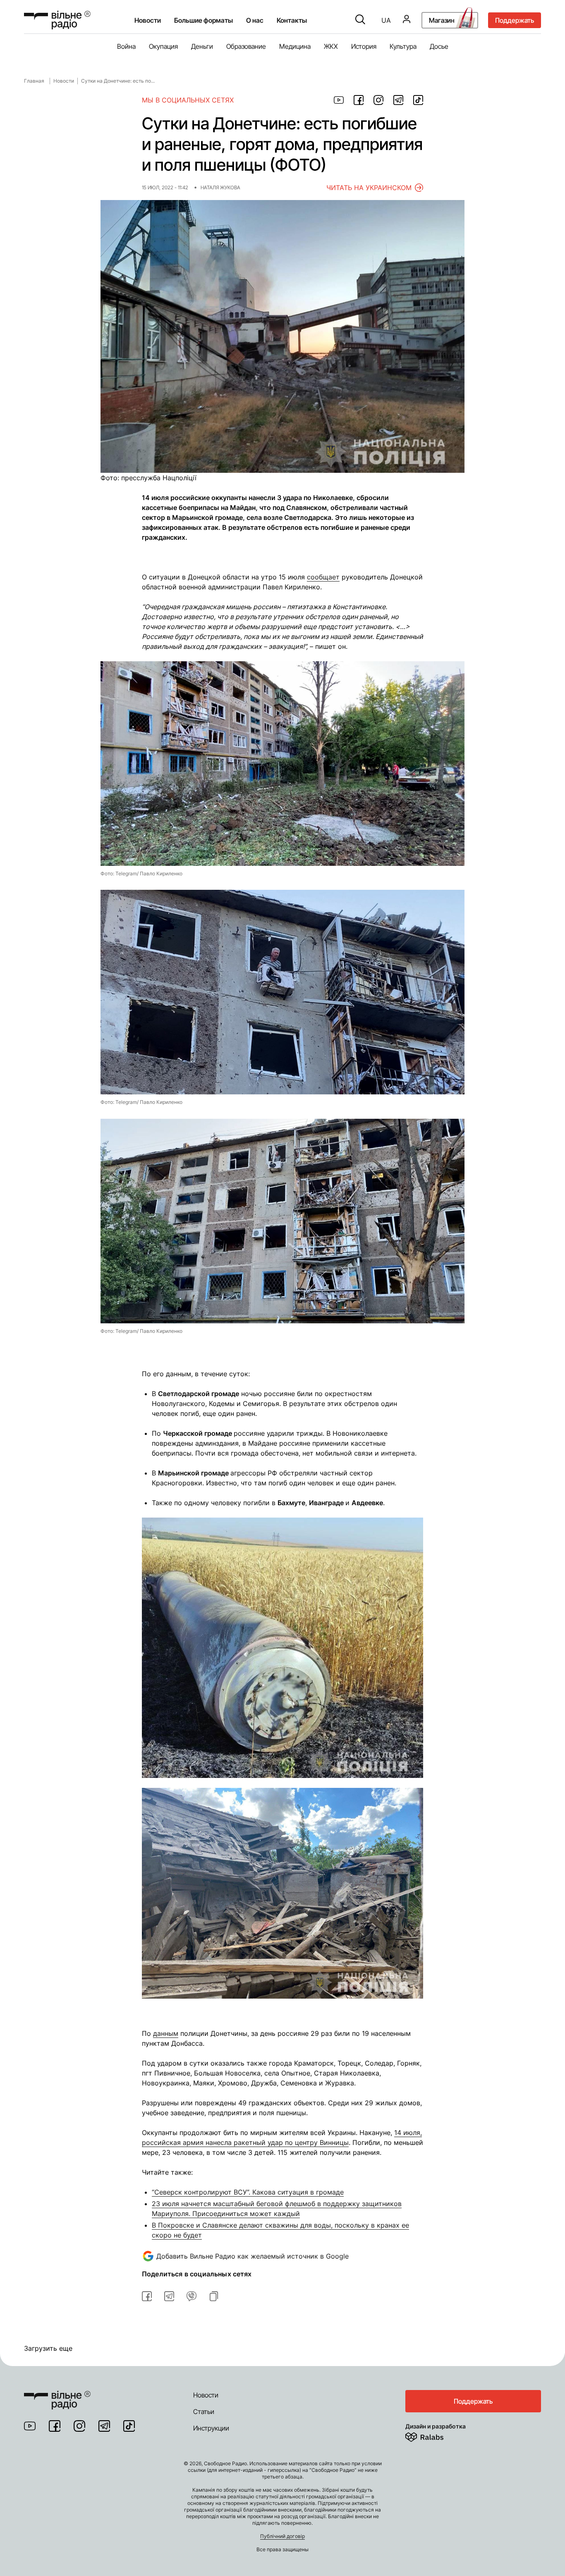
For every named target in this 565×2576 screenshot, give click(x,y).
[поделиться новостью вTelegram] (169, 2296)
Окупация (163, 46)
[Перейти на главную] (57, 20)
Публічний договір (282, 2536)
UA (386, 20)
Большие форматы (203, 20)
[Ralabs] (435, 2435)
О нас (255, 20)
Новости (148, 20)
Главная (34, 81)
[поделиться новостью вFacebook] (147, 2296)
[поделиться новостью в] (339, 100)
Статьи (204, 2412)
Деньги (202, 46)
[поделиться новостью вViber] (192, 2296)
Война (126, 46)
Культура (403, 46)
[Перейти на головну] (57, 2395)
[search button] (360, 20)
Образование (246, 46)
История (364, 46)
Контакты (292, 20)
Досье (439, 46)
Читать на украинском (369, 188)
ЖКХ (331, 46)
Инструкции (211, 2428)
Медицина (295, 46)
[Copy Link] (214, 2296)
